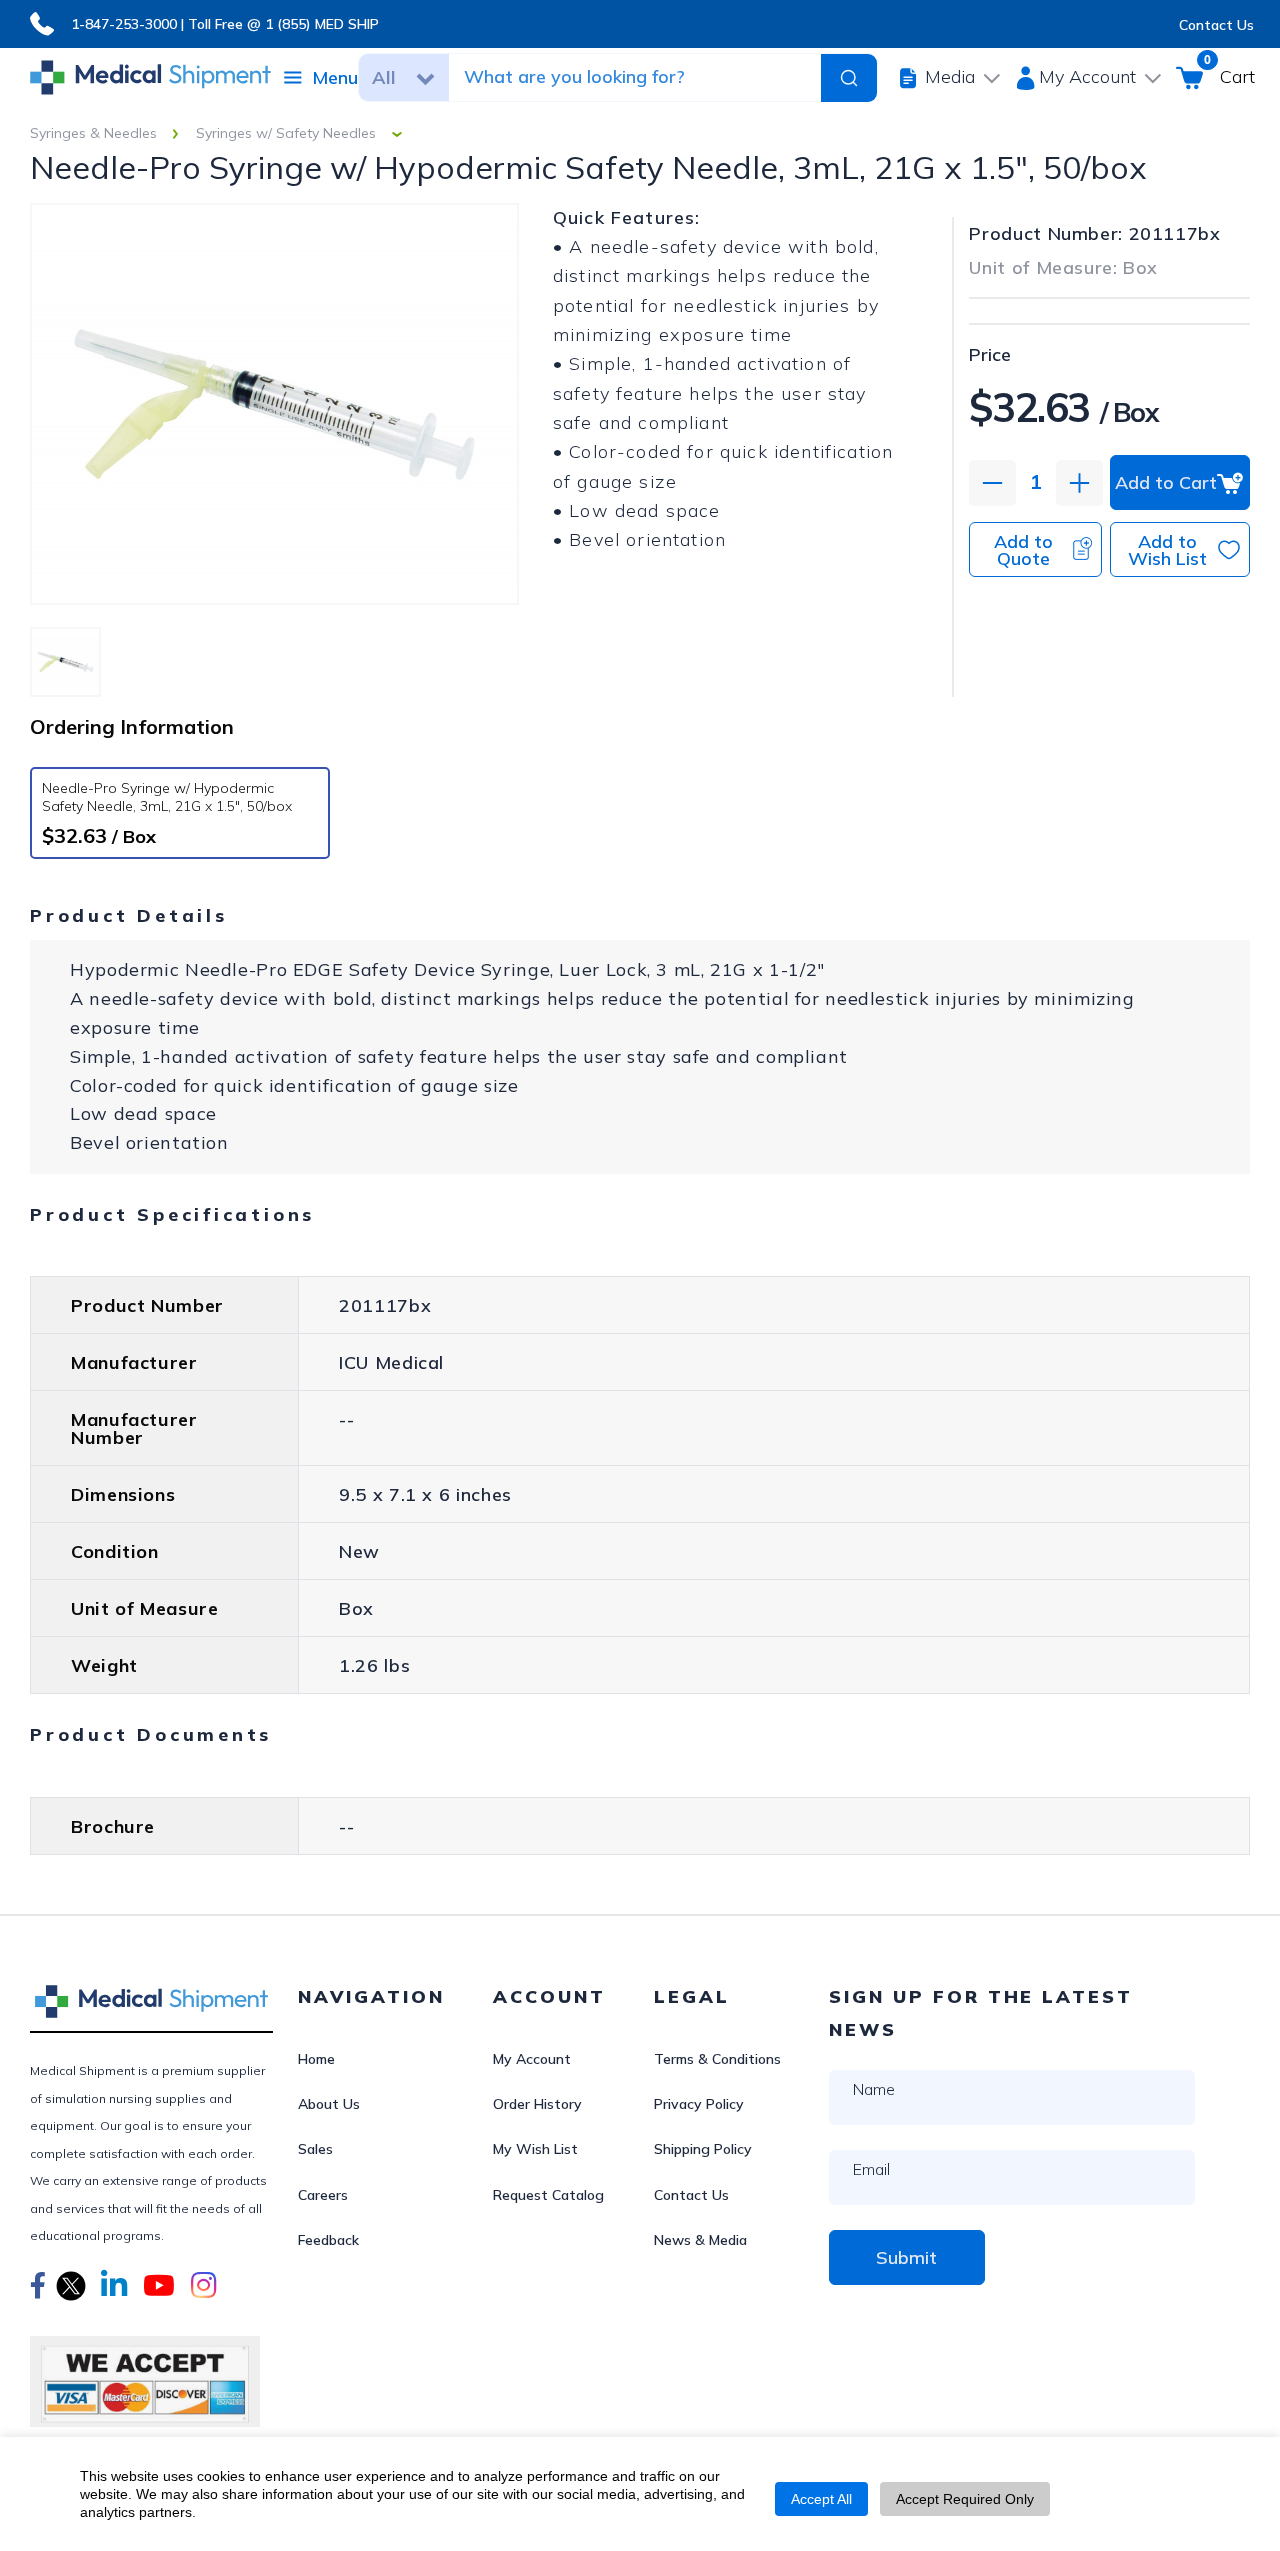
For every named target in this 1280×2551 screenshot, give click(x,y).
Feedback (328, 2240)
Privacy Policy (699, 2104)
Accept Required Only (965, 2499)
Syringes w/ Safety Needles (286, 133)
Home (316, 2059)
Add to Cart (1166, 482)
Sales (315, 2149)
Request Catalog (548, 2195)
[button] (38, 2288)
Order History (537, 2104)
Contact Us (1216, 25)
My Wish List (535, 2149)
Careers (323, 2195)
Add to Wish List (1167, 550)
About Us (329, 2104)
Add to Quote (1023, 550)
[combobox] (622, 77)
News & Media (700, 2240)
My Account (532, 2059)
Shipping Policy (703, 2149)
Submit (906, 2257)
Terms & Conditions (717, 2059)
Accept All (821, 2499)
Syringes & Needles (93, 133)
